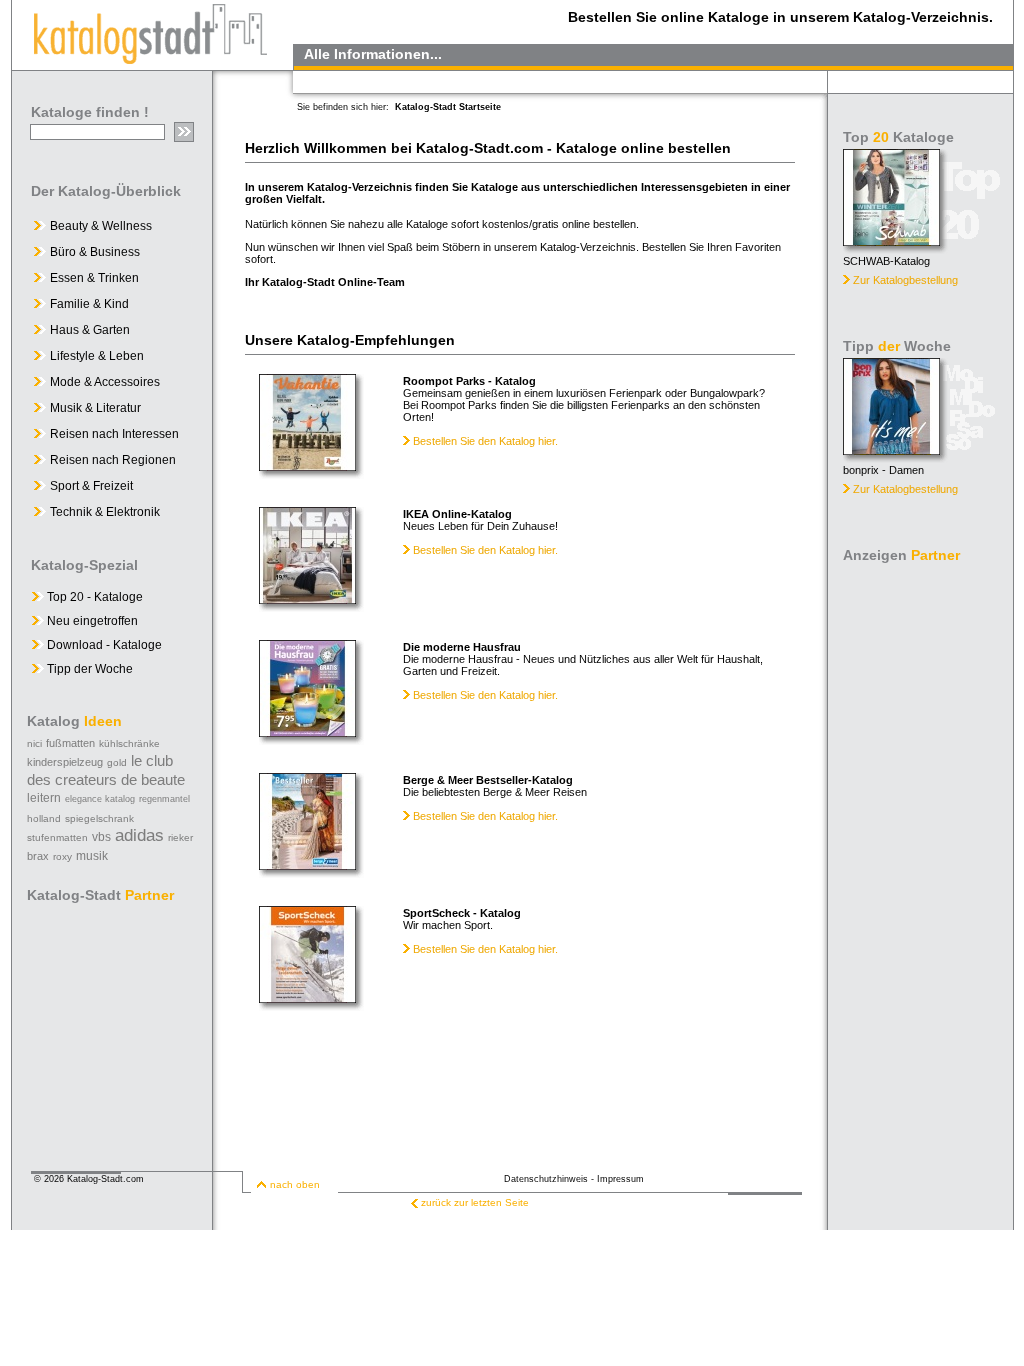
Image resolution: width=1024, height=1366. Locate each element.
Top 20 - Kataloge (93, 597)
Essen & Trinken (94, 278)
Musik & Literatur (95, 408)
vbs (101, 837)
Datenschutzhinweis (546, 1179)
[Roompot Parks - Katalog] (307, 465)
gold (117, 762)
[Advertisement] (922, 870)
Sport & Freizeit (91, 486)
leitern (44, 798)
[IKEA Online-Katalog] (307, 598)
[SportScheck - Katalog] (307, 997)
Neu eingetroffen (91, 621)
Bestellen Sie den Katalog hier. (484, 441)
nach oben (295, 1184)
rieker (180, 837)
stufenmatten (57, 837)
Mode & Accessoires (105, 382)
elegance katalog (100, 799)
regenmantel (164, 799)
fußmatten (70, 743)
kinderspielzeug (65, 762)
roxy (62, 856)
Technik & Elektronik (105, 512)
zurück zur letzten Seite (475, 1202)
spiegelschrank (99, 818)
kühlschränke (129, 743)
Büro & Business (95, 252)
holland (44, 818)
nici (34, 743)
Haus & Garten (90, 330)
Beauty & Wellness (101, 226)
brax (38, 856)
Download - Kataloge (103, 645)
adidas (139, 835)
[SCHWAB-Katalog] (891, 240)
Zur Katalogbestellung (905, 280)
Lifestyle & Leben (97, 356)
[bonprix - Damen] (891, 449)
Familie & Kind (89, 304)
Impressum (620, 1179)
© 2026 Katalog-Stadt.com (89, 1179)
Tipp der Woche (88, 669)
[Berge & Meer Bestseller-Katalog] (307, 864)
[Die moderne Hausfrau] (307, 731)
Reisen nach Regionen (113, 460)
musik (92, 856)
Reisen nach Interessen (114, 434)
